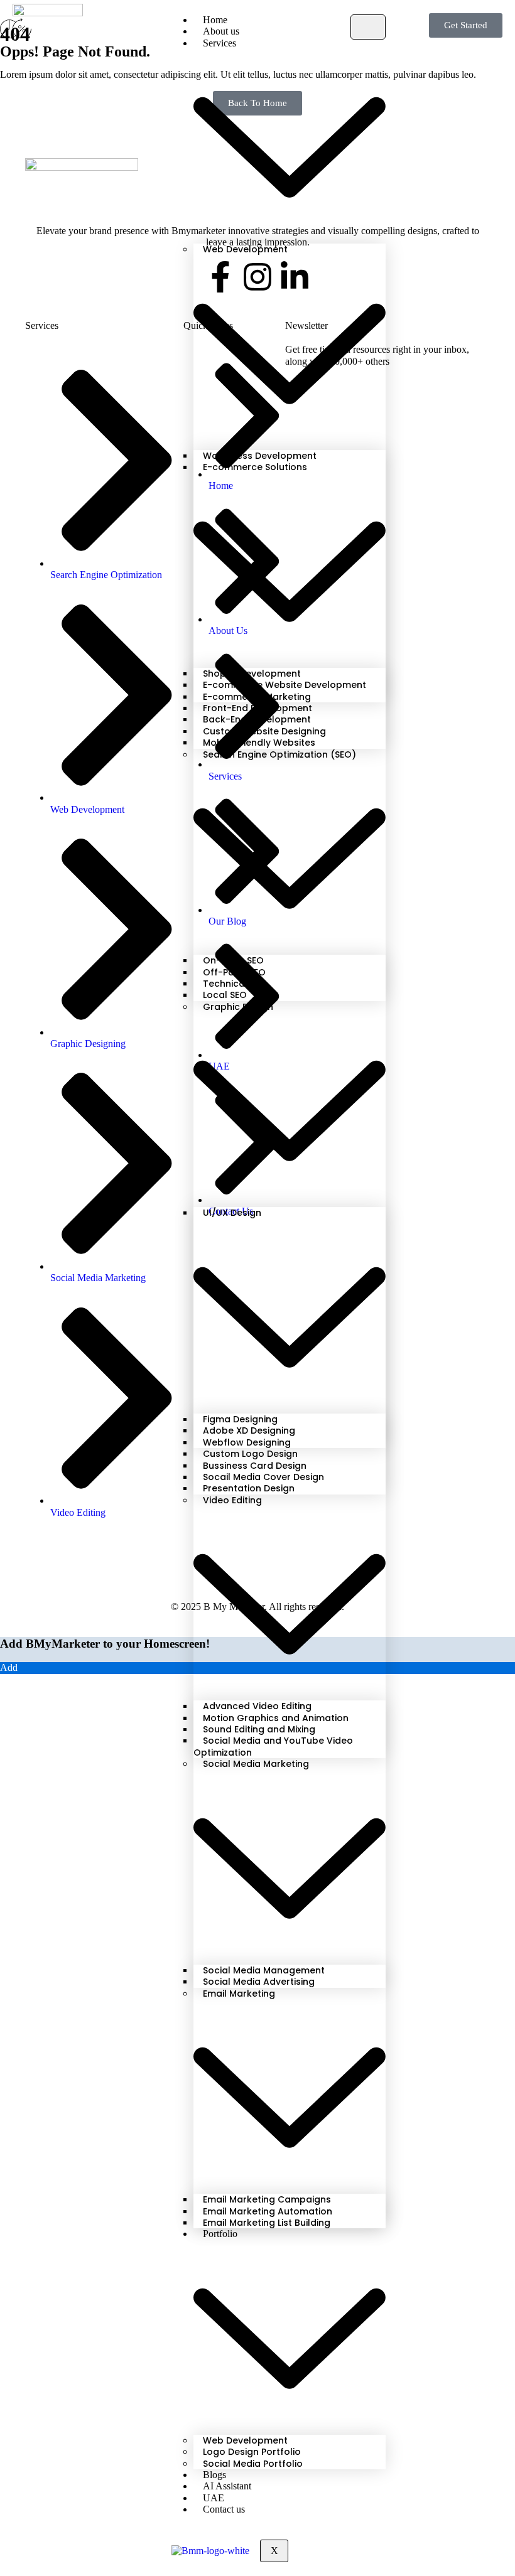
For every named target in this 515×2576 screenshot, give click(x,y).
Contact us (224, 2509)
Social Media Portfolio (253, 2464)
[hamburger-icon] (368, 27)
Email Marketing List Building (267, 2223)
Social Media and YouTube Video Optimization (273, 1746)
